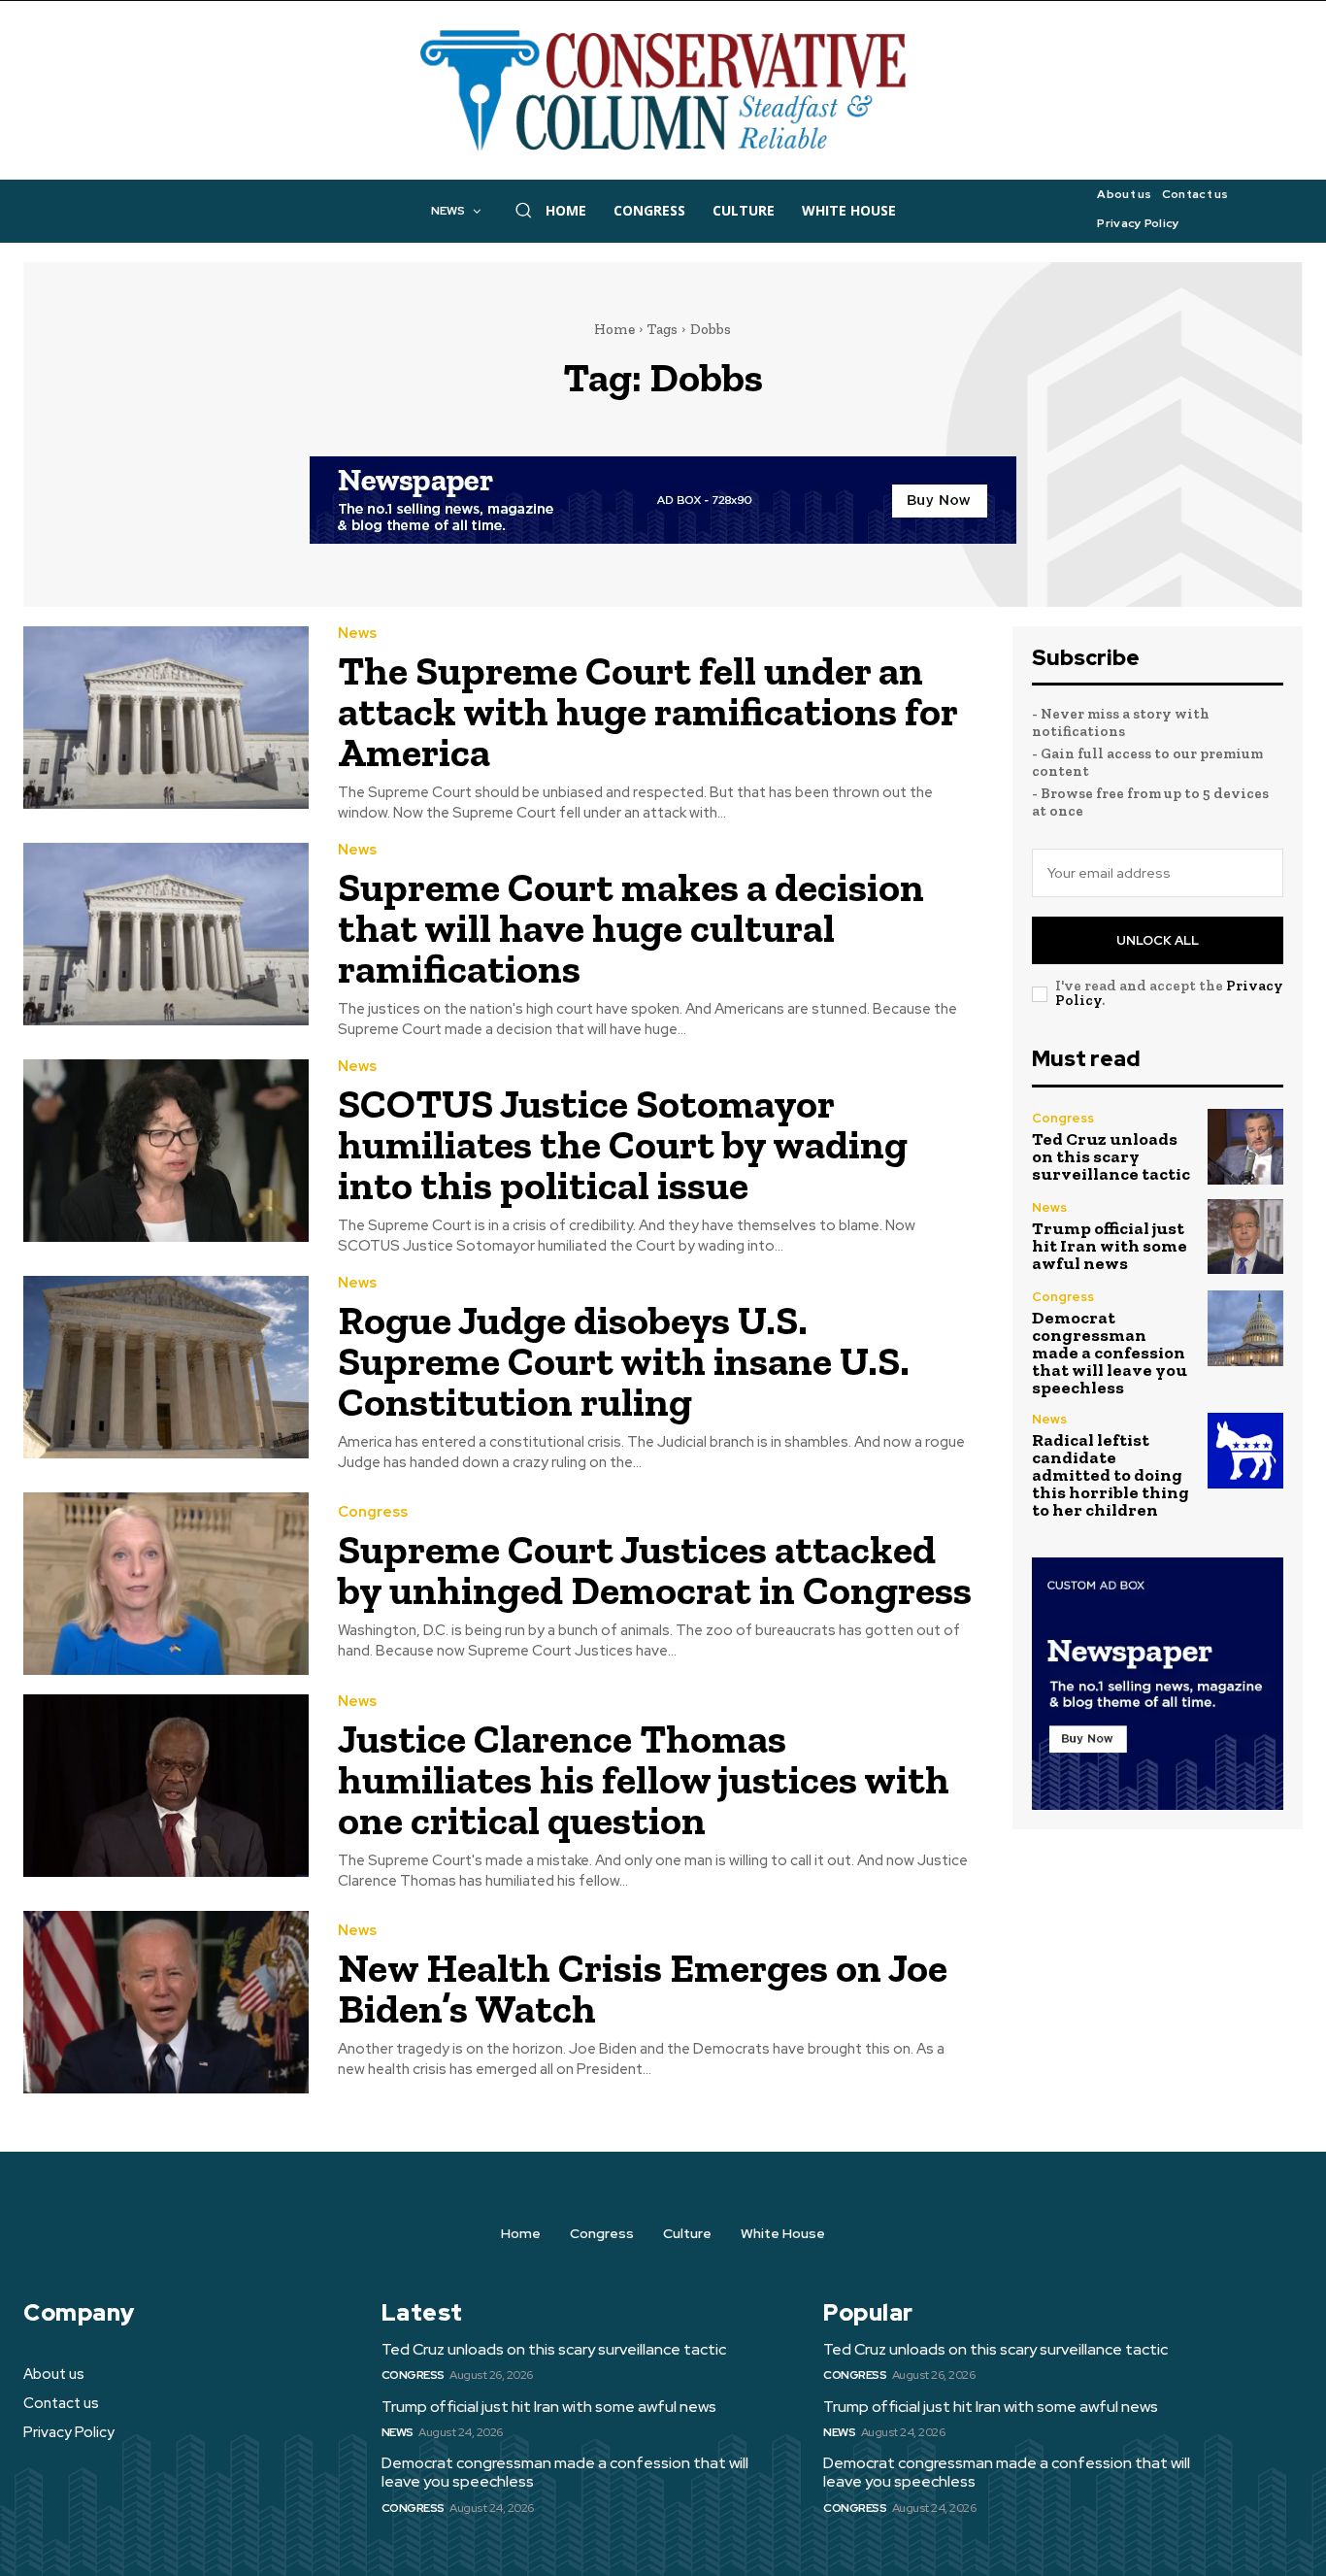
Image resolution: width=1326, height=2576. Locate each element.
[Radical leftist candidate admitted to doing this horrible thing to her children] (1245, 1451)
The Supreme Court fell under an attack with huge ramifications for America (648, 711)
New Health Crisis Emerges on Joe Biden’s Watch (643, 1988)
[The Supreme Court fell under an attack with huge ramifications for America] (166, 718)
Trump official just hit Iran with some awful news (1110, 1246)
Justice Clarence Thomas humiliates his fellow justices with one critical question (644, 1779)
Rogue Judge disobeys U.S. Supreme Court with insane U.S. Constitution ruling (624, 1361)
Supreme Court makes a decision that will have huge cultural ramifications (631, 928)
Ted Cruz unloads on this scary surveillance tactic (1111, 1156)
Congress (373, 1512)
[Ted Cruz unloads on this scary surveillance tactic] (1245, 1147)
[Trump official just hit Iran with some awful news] (1245, 1237)
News (357, 634)
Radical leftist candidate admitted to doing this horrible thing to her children (1111, 1475)
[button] (523, 210)
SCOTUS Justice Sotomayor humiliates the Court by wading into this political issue (623, 1144)
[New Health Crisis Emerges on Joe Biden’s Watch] (166, 2002)
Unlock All (1158, 940)
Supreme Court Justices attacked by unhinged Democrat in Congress (655, 1570)
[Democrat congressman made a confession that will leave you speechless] (1245, 1328)
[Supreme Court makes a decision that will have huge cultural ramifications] (166, 934)
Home (614, 329)
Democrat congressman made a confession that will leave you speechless (1110, 1353)
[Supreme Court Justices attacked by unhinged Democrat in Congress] (166, 1584)
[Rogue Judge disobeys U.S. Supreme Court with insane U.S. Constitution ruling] (166, 1367)
